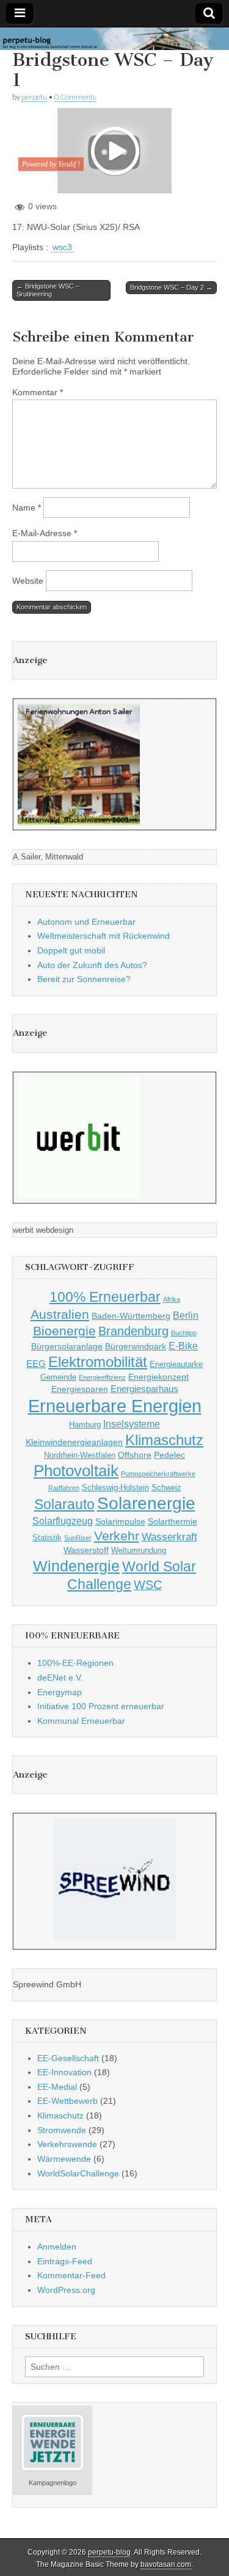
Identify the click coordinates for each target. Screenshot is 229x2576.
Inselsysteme (132, 1424)
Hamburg (85, 1425)
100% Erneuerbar (105, 1297)
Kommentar (38, 392)
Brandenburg (133, 1331)
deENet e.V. (60, 1677)
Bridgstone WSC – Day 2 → (171, 287)
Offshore (135, 1455)
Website (28, 581)
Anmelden (57, 2247)
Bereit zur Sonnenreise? (84, 979)
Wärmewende (64, 2159)
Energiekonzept (158, 1377)
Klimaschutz (164, 1440)
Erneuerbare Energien (115, 1406)
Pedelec (169, 1455)
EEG (36, 1364)
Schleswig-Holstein (115, 1488)
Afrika (172, 1299)
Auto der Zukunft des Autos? (92, 965)
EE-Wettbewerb (67, 2101)
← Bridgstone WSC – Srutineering (48, 290)
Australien (60, 1314)
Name (27, 508)
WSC (148, 1585)
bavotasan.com (166, 2564)
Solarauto (64, 1505)
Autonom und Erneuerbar (86, 922)
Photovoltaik (76, 1471)
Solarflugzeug (63, 1521)
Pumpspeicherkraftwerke (158, 1474)
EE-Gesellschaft (68, 2058)
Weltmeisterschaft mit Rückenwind (104, 936)
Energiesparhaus (144, 1389)
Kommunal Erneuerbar (81, 1721)
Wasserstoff (86, 1550)
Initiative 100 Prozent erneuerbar (101, 1706)
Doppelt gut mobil (71, 950)
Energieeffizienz (102, 1377)
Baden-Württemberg (131, 1316)
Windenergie (76, 1566)
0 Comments (75, 97)
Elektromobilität (98, 1362)
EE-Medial (57, 2087)
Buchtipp (184, 1333)
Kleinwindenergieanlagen (74, 1442)
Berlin (186, 1315)
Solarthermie (173, 1521)
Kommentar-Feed (71, 2275)
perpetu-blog (109, 2552)
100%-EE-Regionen (75, 1663)
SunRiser (78, 1538)
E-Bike (183, 1346)
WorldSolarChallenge (78, 2173)
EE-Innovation (64, 2072)
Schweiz (166, 1488)
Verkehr (117, 1536)
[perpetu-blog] (114, 39)
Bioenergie (64, 1331)
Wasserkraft (169, 1537)
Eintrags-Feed (65, 2261)
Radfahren (64, 1488)
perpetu (34, 97)
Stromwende (62, 2130)
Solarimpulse (120, 1521)
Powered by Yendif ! (51, 164)
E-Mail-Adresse (45, 533)
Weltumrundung (139, 1551)
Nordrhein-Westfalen (80, 1455)
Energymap (60, 1692)
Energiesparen (80, 1389)
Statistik (47, 1538)
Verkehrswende (67, 2144)
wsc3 (62, 247)
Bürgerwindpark (136, 1346)
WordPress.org (66, 2290)
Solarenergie (146, 1503)
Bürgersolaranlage (67, 1346)
